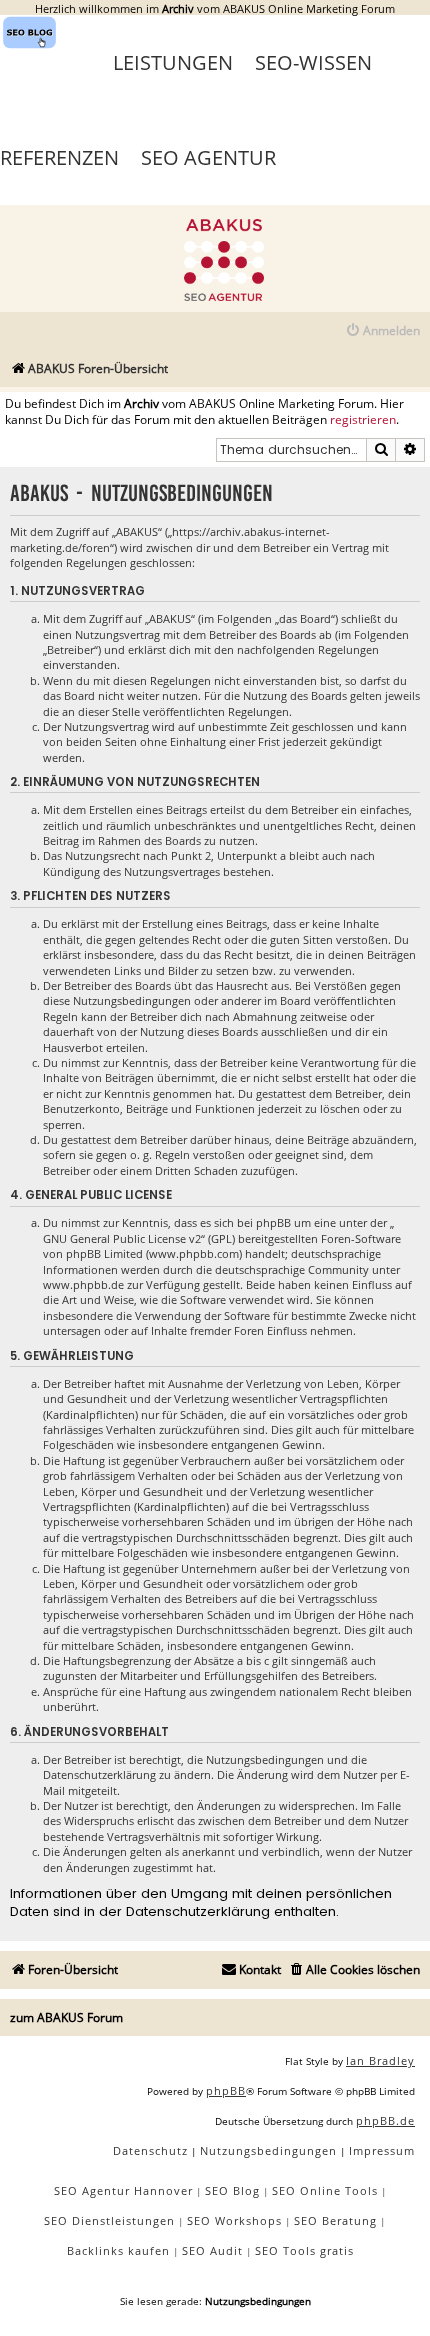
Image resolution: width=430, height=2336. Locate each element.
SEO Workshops (234, 2220)
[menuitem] (382, 331)
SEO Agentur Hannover (123, 2190)
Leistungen (173, 62)
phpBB (226, 2090)
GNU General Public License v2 (122, 1238)
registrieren (363, 420)
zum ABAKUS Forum (66, 2017)
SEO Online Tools (325, 2190)
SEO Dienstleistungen (109, 2220)
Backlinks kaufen (118, 2250)
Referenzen (59, 157)
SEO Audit (212, 2250)
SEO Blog (232, 2190)
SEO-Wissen (313, 62)
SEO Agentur (208, 157)
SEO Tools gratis (304, 2250)
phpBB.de (385, 2120)
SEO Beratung (335, 2220)
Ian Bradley (380, 2060)
